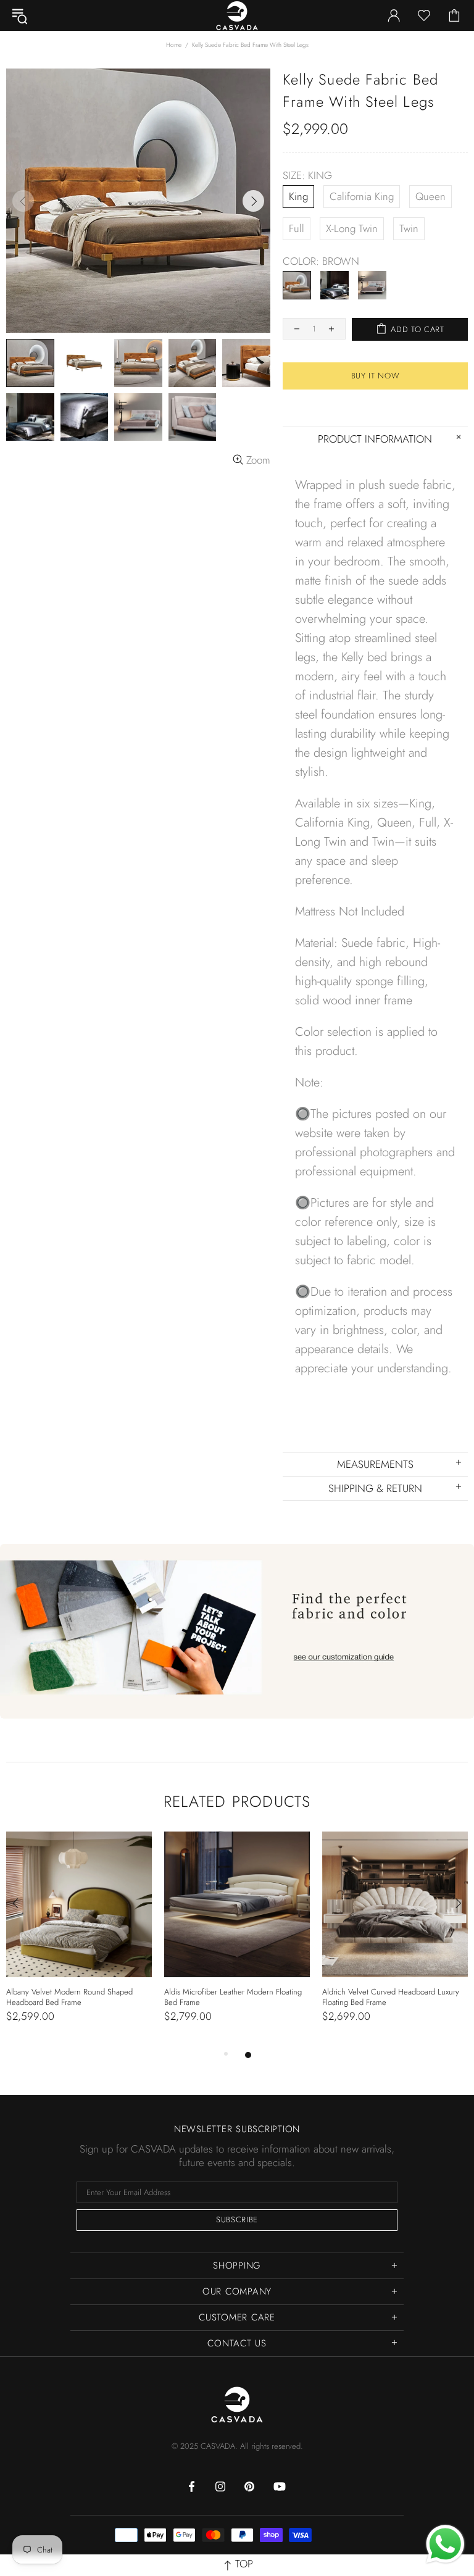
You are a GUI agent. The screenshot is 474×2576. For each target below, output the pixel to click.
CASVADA (237, 2404)
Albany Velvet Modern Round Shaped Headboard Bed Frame (69, 1997)
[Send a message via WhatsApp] (445, 2544)
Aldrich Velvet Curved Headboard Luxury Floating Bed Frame (391, 1997)
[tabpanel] (79, 1940)
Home (174, 45)
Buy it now (376, 376)
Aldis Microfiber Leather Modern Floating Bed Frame (233, 1997)
